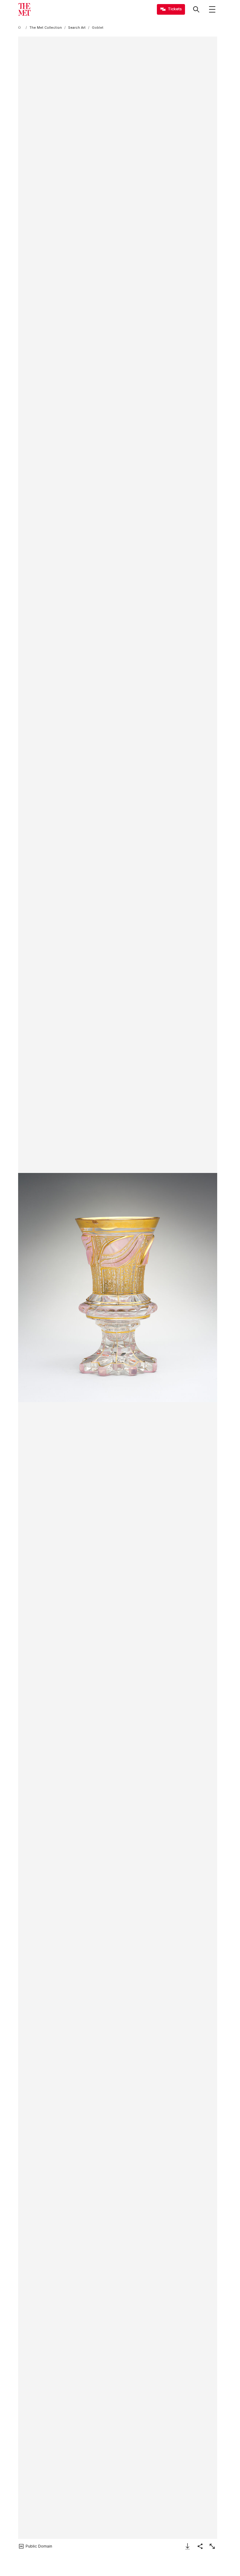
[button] (118, 1288)
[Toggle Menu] (212, 9)
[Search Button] (196, 9)
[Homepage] (24, 9)
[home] (21, 28)
